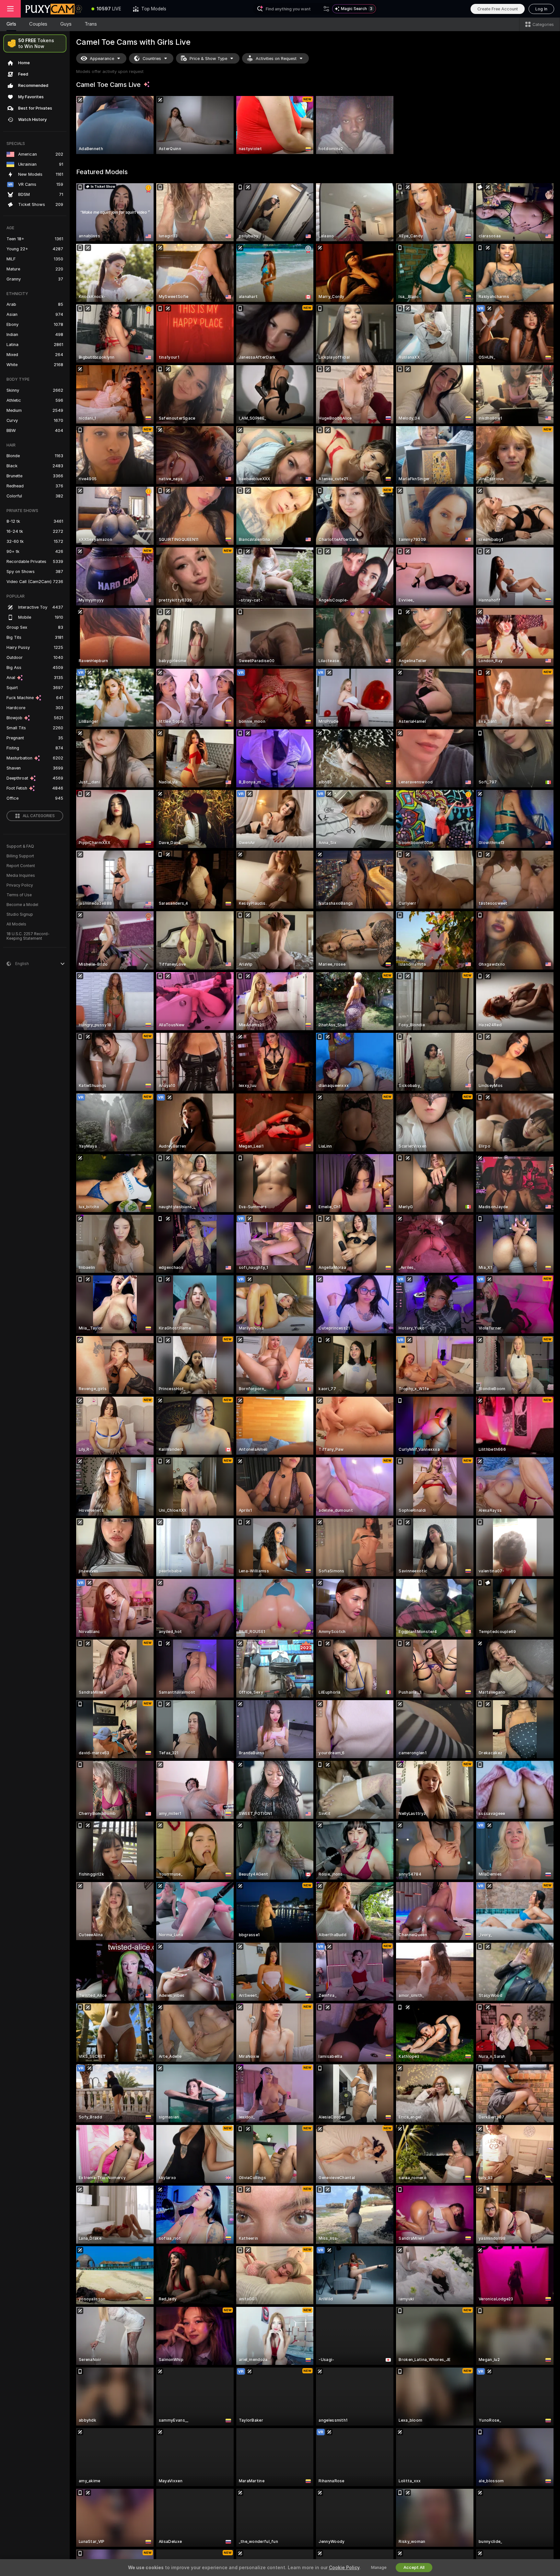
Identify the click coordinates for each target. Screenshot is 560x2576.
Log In (541, 9)
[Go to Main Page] (53, 9)
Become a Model (22, 905)
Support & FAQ (20, 846)
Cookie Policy (344, 2568)
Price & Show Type (208, 59)
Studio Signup (20, 914)
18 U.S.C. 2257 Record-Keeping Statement (28, 936)
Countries (152, 59)
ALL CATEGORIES (39, 816)
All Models (16, 924)
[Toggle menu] (10, 9)
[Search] (326, 9)
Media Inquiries (21, 876)
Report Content (21, 866)
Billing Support (20, 856)
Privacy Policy (20, 885)
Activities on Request (276, 59)
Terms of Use (19, 895)
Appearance (102, 59)
